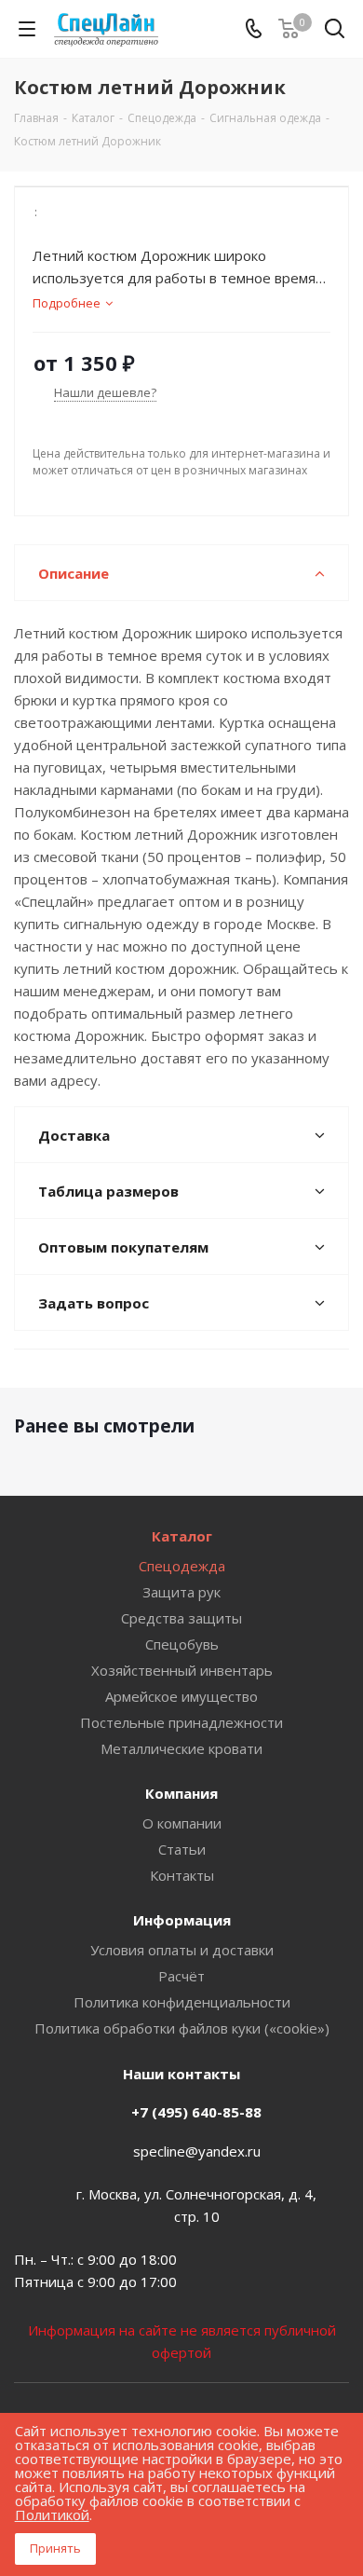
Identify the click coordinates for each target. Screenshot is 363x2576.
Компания (181, 1793)
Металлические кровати (181, 1748)
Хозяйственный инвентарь (182, 1670)
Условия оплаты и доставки (182, 1950)
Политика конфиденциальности (182, 2002)
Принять (55, 2548)
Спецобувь (182, 1644)
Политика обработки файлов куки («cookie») (182, 2028)
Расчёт (181, 1976)
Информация (182, 1920)
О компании (182, 1823)
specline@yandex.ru (197, 2151)
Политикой (52, 2514)
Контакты (182, 1875)
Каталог (182, 1536)
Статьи (182, 1849)
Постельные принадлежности (181, 1722)
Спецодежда (182, 1566)
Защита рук (181, 1592)
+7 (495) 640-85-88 (196, 2112)
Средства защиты (181, 1618)
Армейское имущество (181, 1696)
